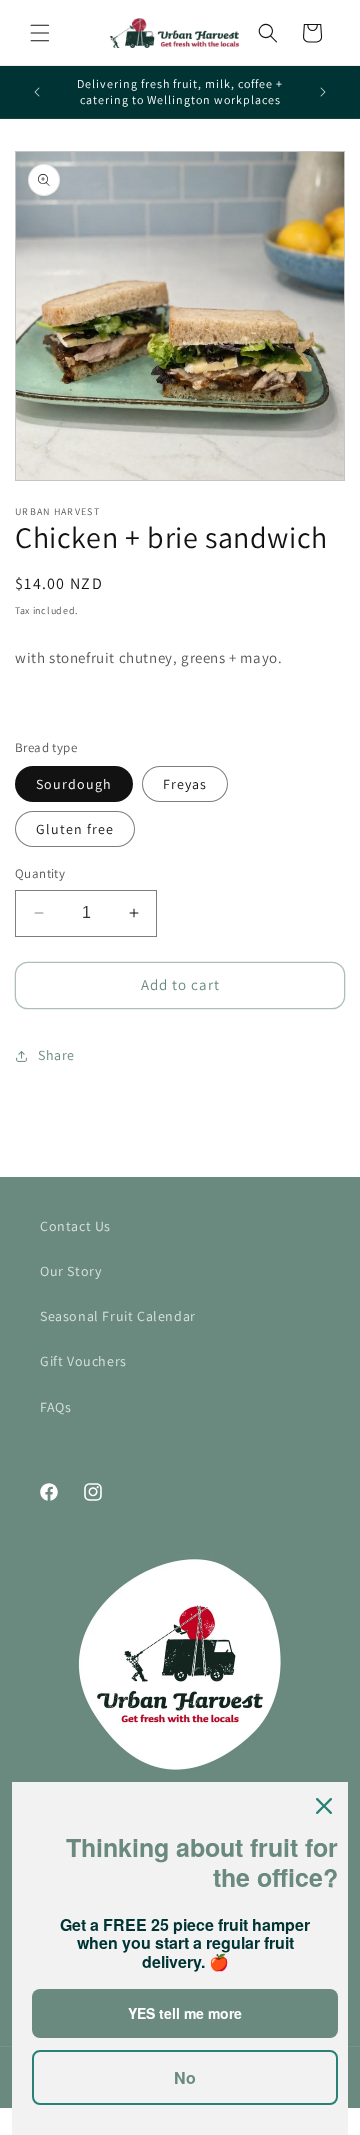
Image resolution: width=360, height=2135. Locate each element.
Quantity (40, 873)
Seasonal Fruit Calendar (118, 1316)
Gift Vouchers (83, 1361)
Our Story (70, 1271)
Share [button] (56, 1055)
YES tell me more (185, 2013)
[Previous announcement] (37, 92)
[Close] (324, 1806)
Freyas (185, 784)
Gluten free (75, 829)
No (185, 2077)
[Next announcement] (323, 92)
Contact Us (75, 1226)
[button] (40, 33)
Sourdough (74, 784)
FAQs (55, 1407)
